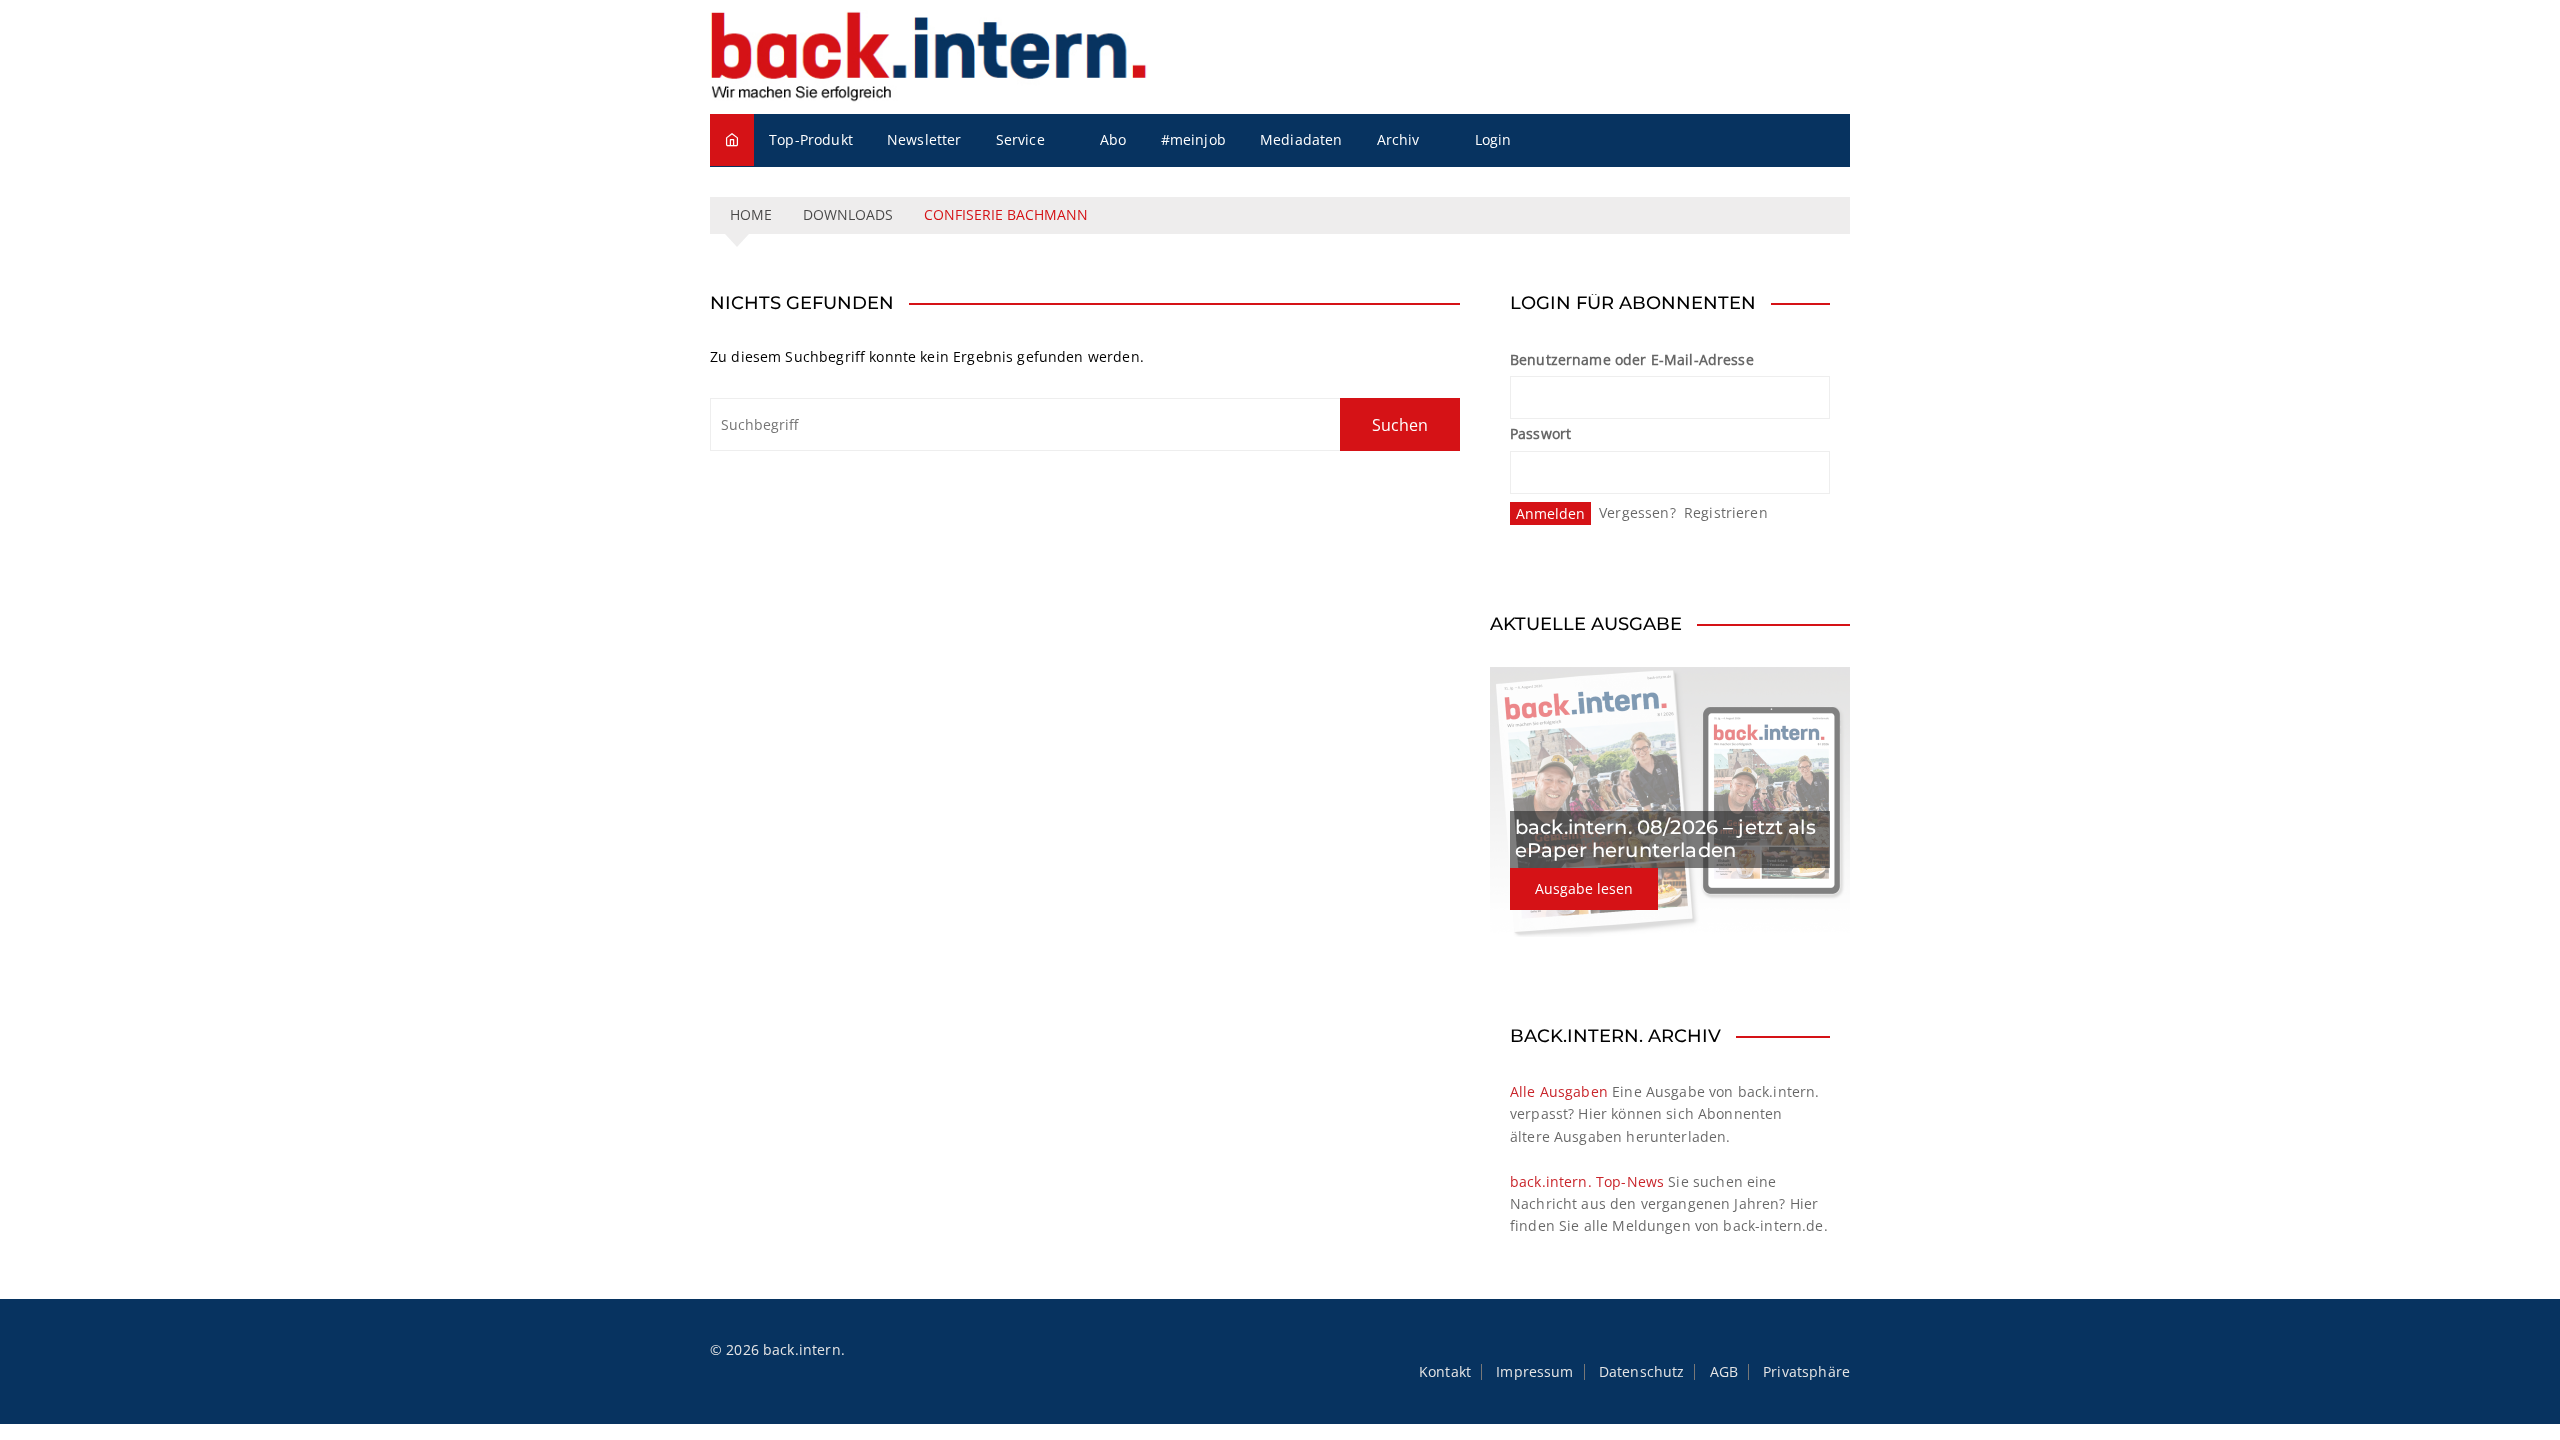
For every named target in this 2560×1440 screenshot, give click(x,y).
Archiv (1398, 139)
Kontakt (1445, 1372)
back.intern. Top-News (1587, 1181)
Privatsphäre (1806, 1372)
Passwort (1540, 433)
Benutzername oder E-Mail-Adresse (1632, 359)
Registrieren (1726, 512)
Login (1493, 139)
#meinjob (1193, 139)
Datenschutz (1642, 1372)
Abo (1113, 139)
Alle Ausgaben (1559, 1091)
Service (1020, 139)
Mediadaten (1301, 139)
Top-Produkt (811, 139)
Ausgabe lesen (1584, 888)
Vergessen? (1637, 512)
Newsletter (924, 139)
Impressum (1534, 1372)
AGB (1724, 1372)
